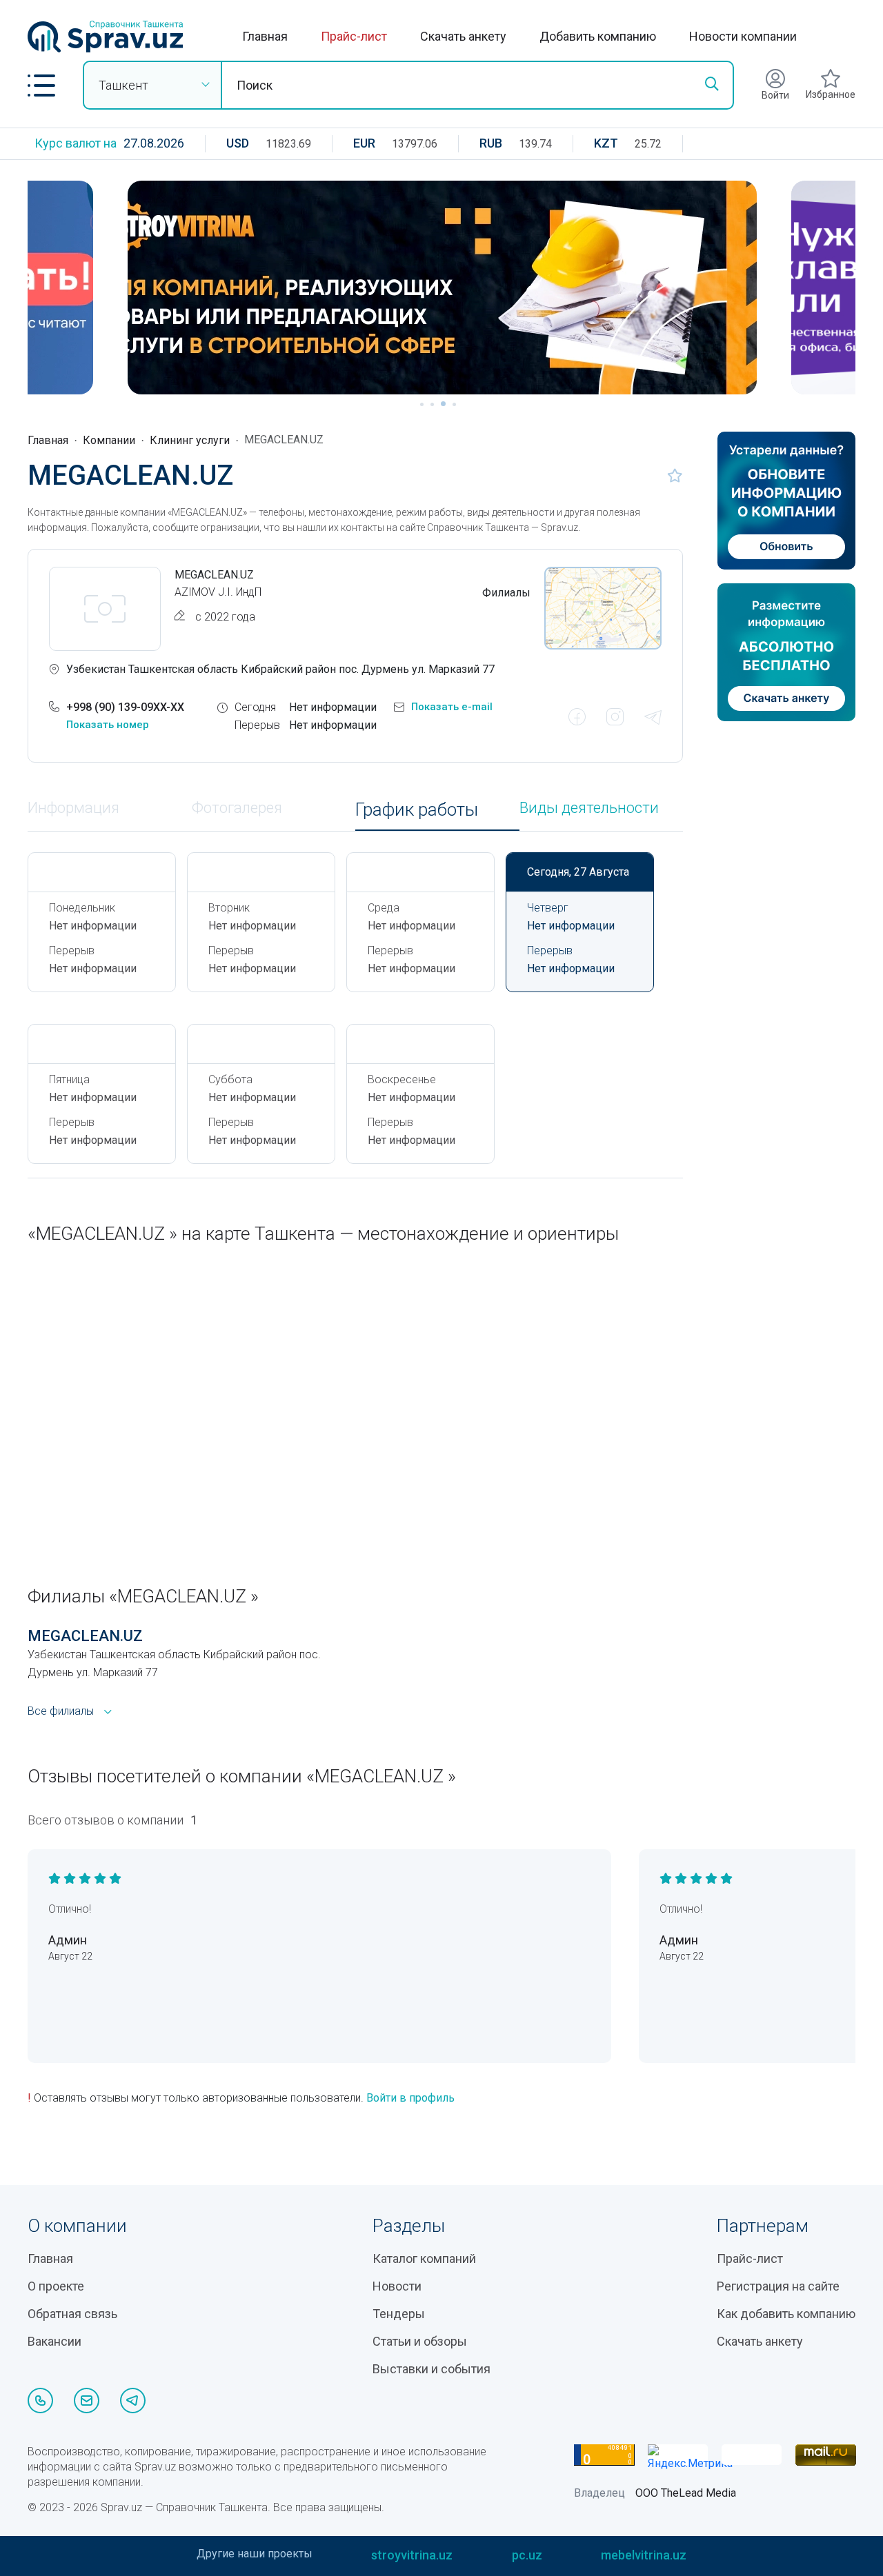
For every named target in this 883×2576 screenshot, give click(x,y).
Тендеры (399, 2314)
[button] (41, 85)
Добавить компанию (598, 36)
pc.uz (527, 2555)
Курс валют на (76, 143)
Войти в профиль (410, 2098)
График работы (417, 810)
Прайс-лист (354, 36)
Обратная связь (72, 2314)
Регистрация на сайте (778, 2286)
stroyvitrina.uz (412, 2555)
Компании (109, 440)
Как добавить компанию (786, 2314)
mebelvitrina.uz (644, 2555)
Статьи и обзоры (420, 2341)
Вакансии (54, 2341)
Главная (265, 36)
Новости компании (743, 36)
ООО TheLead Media (686, 2493)
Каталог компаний (424, 2258)
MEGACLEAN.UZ (85, 1636)
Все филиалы (61, 1711)
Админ (68, 1940)
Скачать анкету (463, 36)
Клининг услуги (190, 440)
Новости (397, 2286)
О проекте (56, 2286)
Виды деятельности (589, 808)
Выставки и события (431, 2369)
